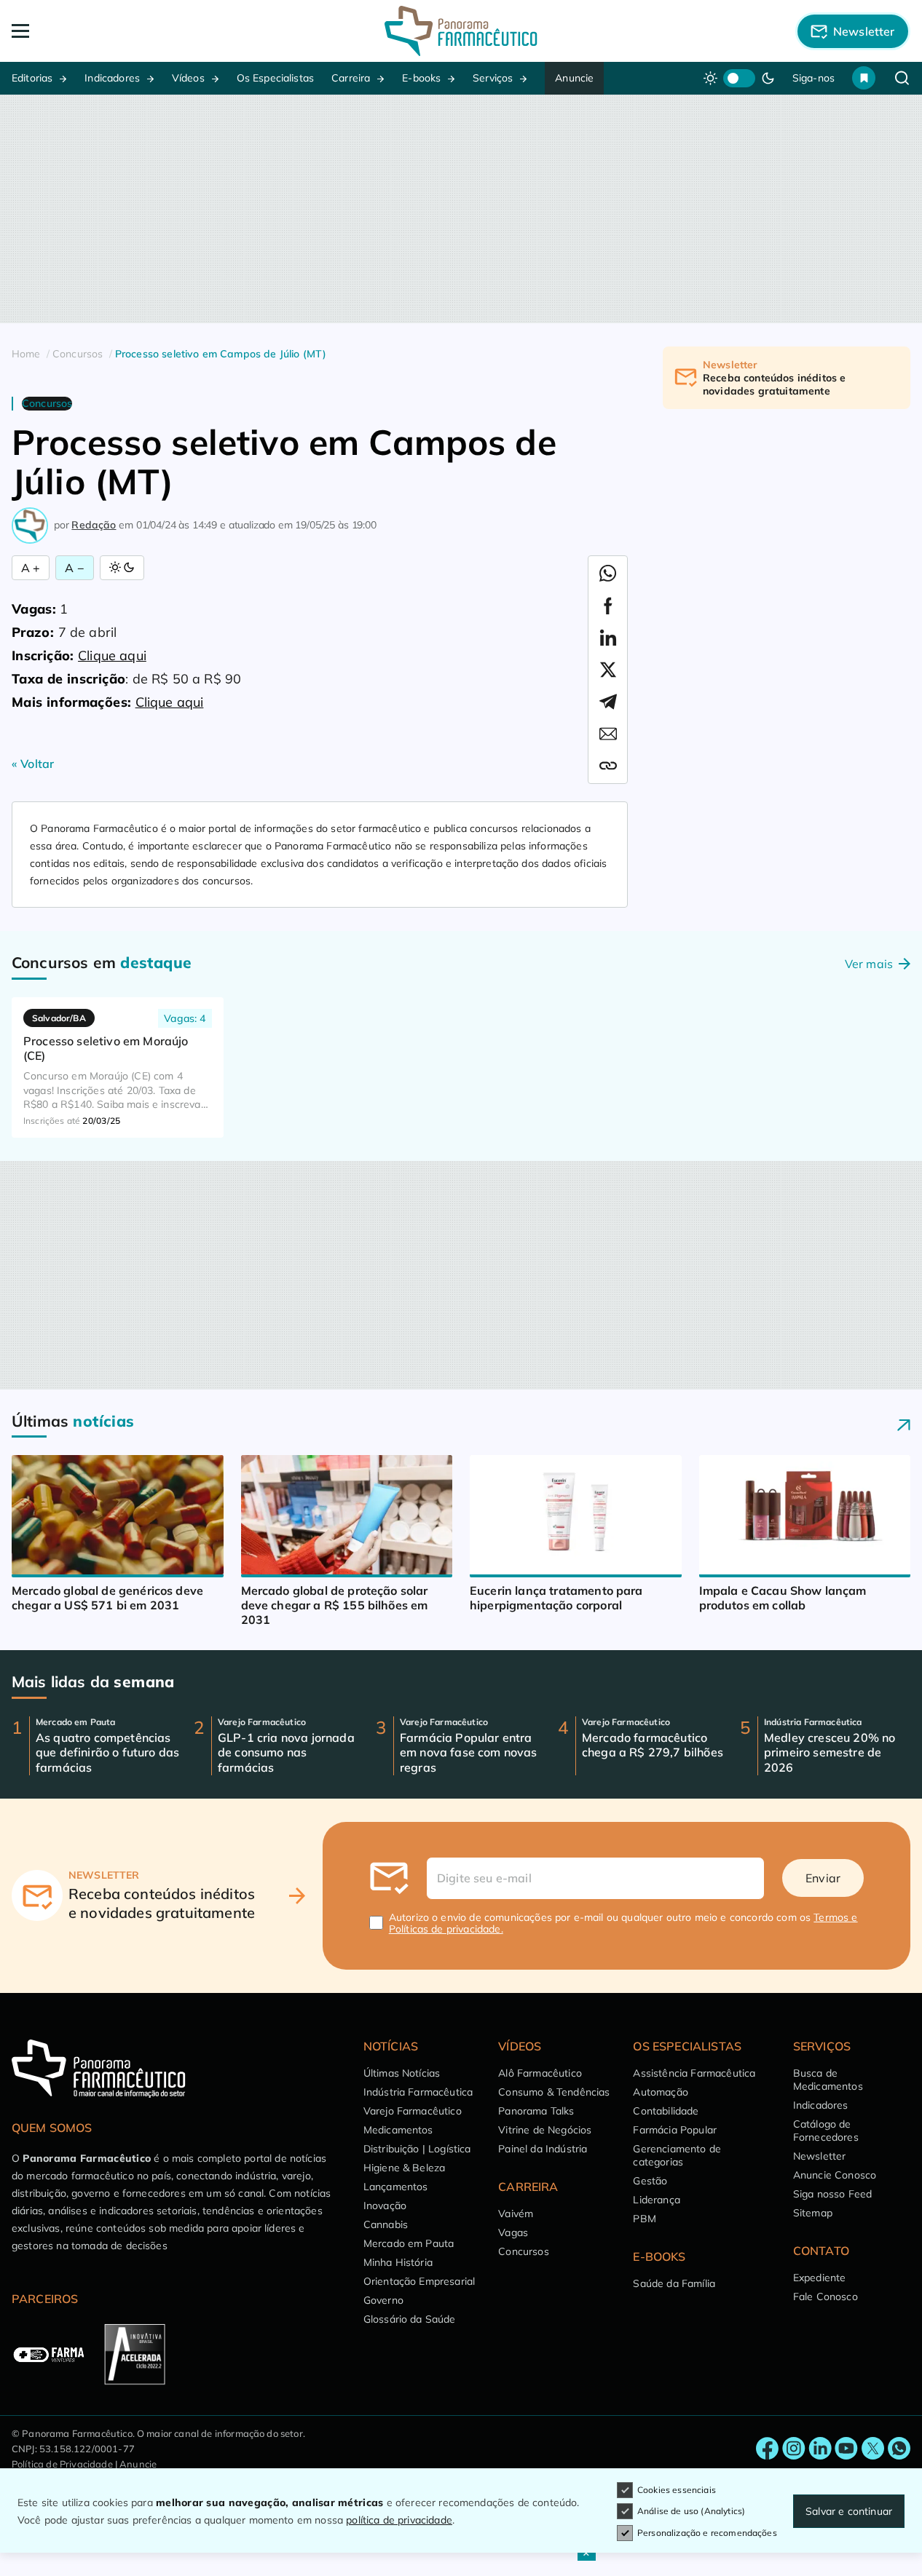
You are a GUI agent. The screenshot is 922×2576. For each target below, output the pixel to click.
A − (74, 568)
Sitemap (813, 2213)
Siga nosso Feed (832, 2194)
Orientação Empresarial (419, 2281)
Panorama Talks (536, 2111)
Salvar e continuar (849, 2511)
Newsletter (820, 2156)
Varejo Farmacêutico (413, 2111)
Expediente (820, 2278)
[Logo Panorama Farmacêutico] (461, 31)
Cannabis (386, 2224)
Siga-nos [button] (813, 78)
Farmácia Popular (675, 2130)
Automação (660, 2092)
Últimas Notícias (402, 2073)
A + (31, 568)
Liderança (656, 2200)
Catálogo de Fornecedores (826, 2131)
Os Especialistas (276, 78)
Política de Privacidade (62, 2464)
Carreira (351, 78)
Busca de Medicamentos (828, 2080)
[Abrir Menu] (102, 31)
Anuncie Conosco (835, 2175)
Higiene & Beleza (405, 2168)
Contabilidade (666, 2111)
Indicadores (112, 78)
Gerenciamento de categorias (677, 2155)
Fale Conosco (826, 2296)
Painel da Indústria (543, 2149)
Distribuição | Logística (417, 2149)
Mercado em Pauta (409, 2243)
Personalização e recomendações (707, 2533)
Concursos (523, 2251)
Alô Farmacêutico (540, 2073)
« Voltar (33, 764)
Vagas (513, 2232)
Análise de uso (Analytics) (691, 2511)
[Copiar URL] (608, 766)
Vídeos (188, 78)
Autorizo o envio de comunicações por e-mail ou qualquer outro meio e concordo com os (623, 1923)
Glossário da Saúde (410, 2319)
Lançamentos (396, 2187)
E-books (421, 78)
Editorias (32, 78)
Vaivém (516, 2214)
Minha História (398, 2262)
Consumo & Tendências (554, 2092)
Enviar (823, 1878)
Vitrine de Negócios (545, 2130)
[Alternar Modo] (122, 568)
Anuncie (574, 78)
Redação (94, 525)
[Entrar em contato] (768, 2449)
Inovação (385, 2206)
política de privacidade (399, 2520)
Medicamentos (398, 2130)
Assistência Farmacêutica (694, 2073)
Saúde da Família (674, 2283)
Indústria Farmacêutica (418, 2092)
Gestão (650, 2181)
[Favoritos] (864, 78)
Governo (383, 2300)
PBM (644, 2219)
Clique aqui (112, 655)
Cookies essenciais (677, 2490)
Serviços (493, 78)
